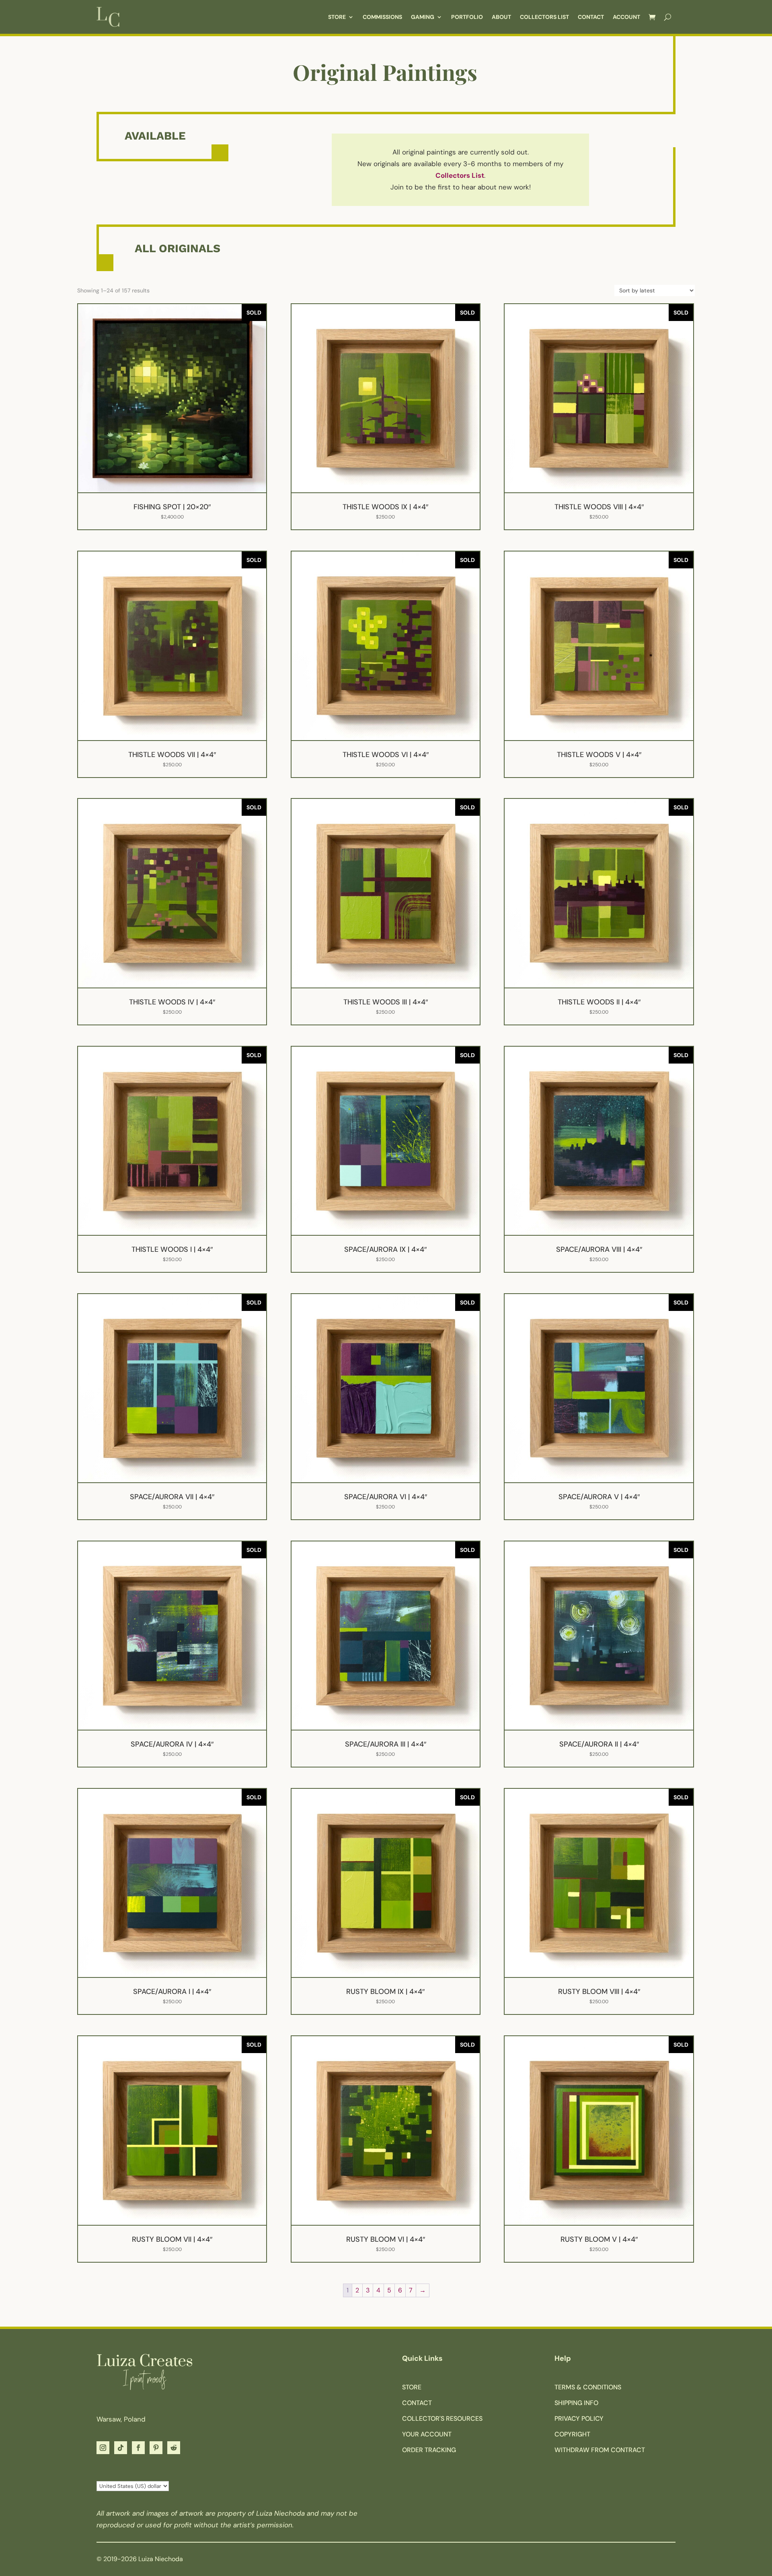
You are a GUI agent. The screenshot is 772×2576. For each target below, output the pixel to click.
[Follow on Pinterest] (156, 2448)
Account (626, 17)
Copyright (572, 2434)
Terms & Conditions (588, 2387)
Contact (591, 17)
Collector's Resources (442, 2419)
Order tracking (429, 2450)
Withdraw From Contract (600, 2450)
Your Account (427, 2434)
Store (337, 17)
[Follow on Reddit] (174, 2448)
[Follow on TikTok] (121, 2448)
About (501, 17)
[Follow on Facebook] (138, 2448)
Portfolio (467, 17)
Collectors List (544, 17)
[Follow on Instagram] (103, 2448)
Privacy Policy (579, 2419)
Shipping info (576, 2403)
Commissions (382, 17)
